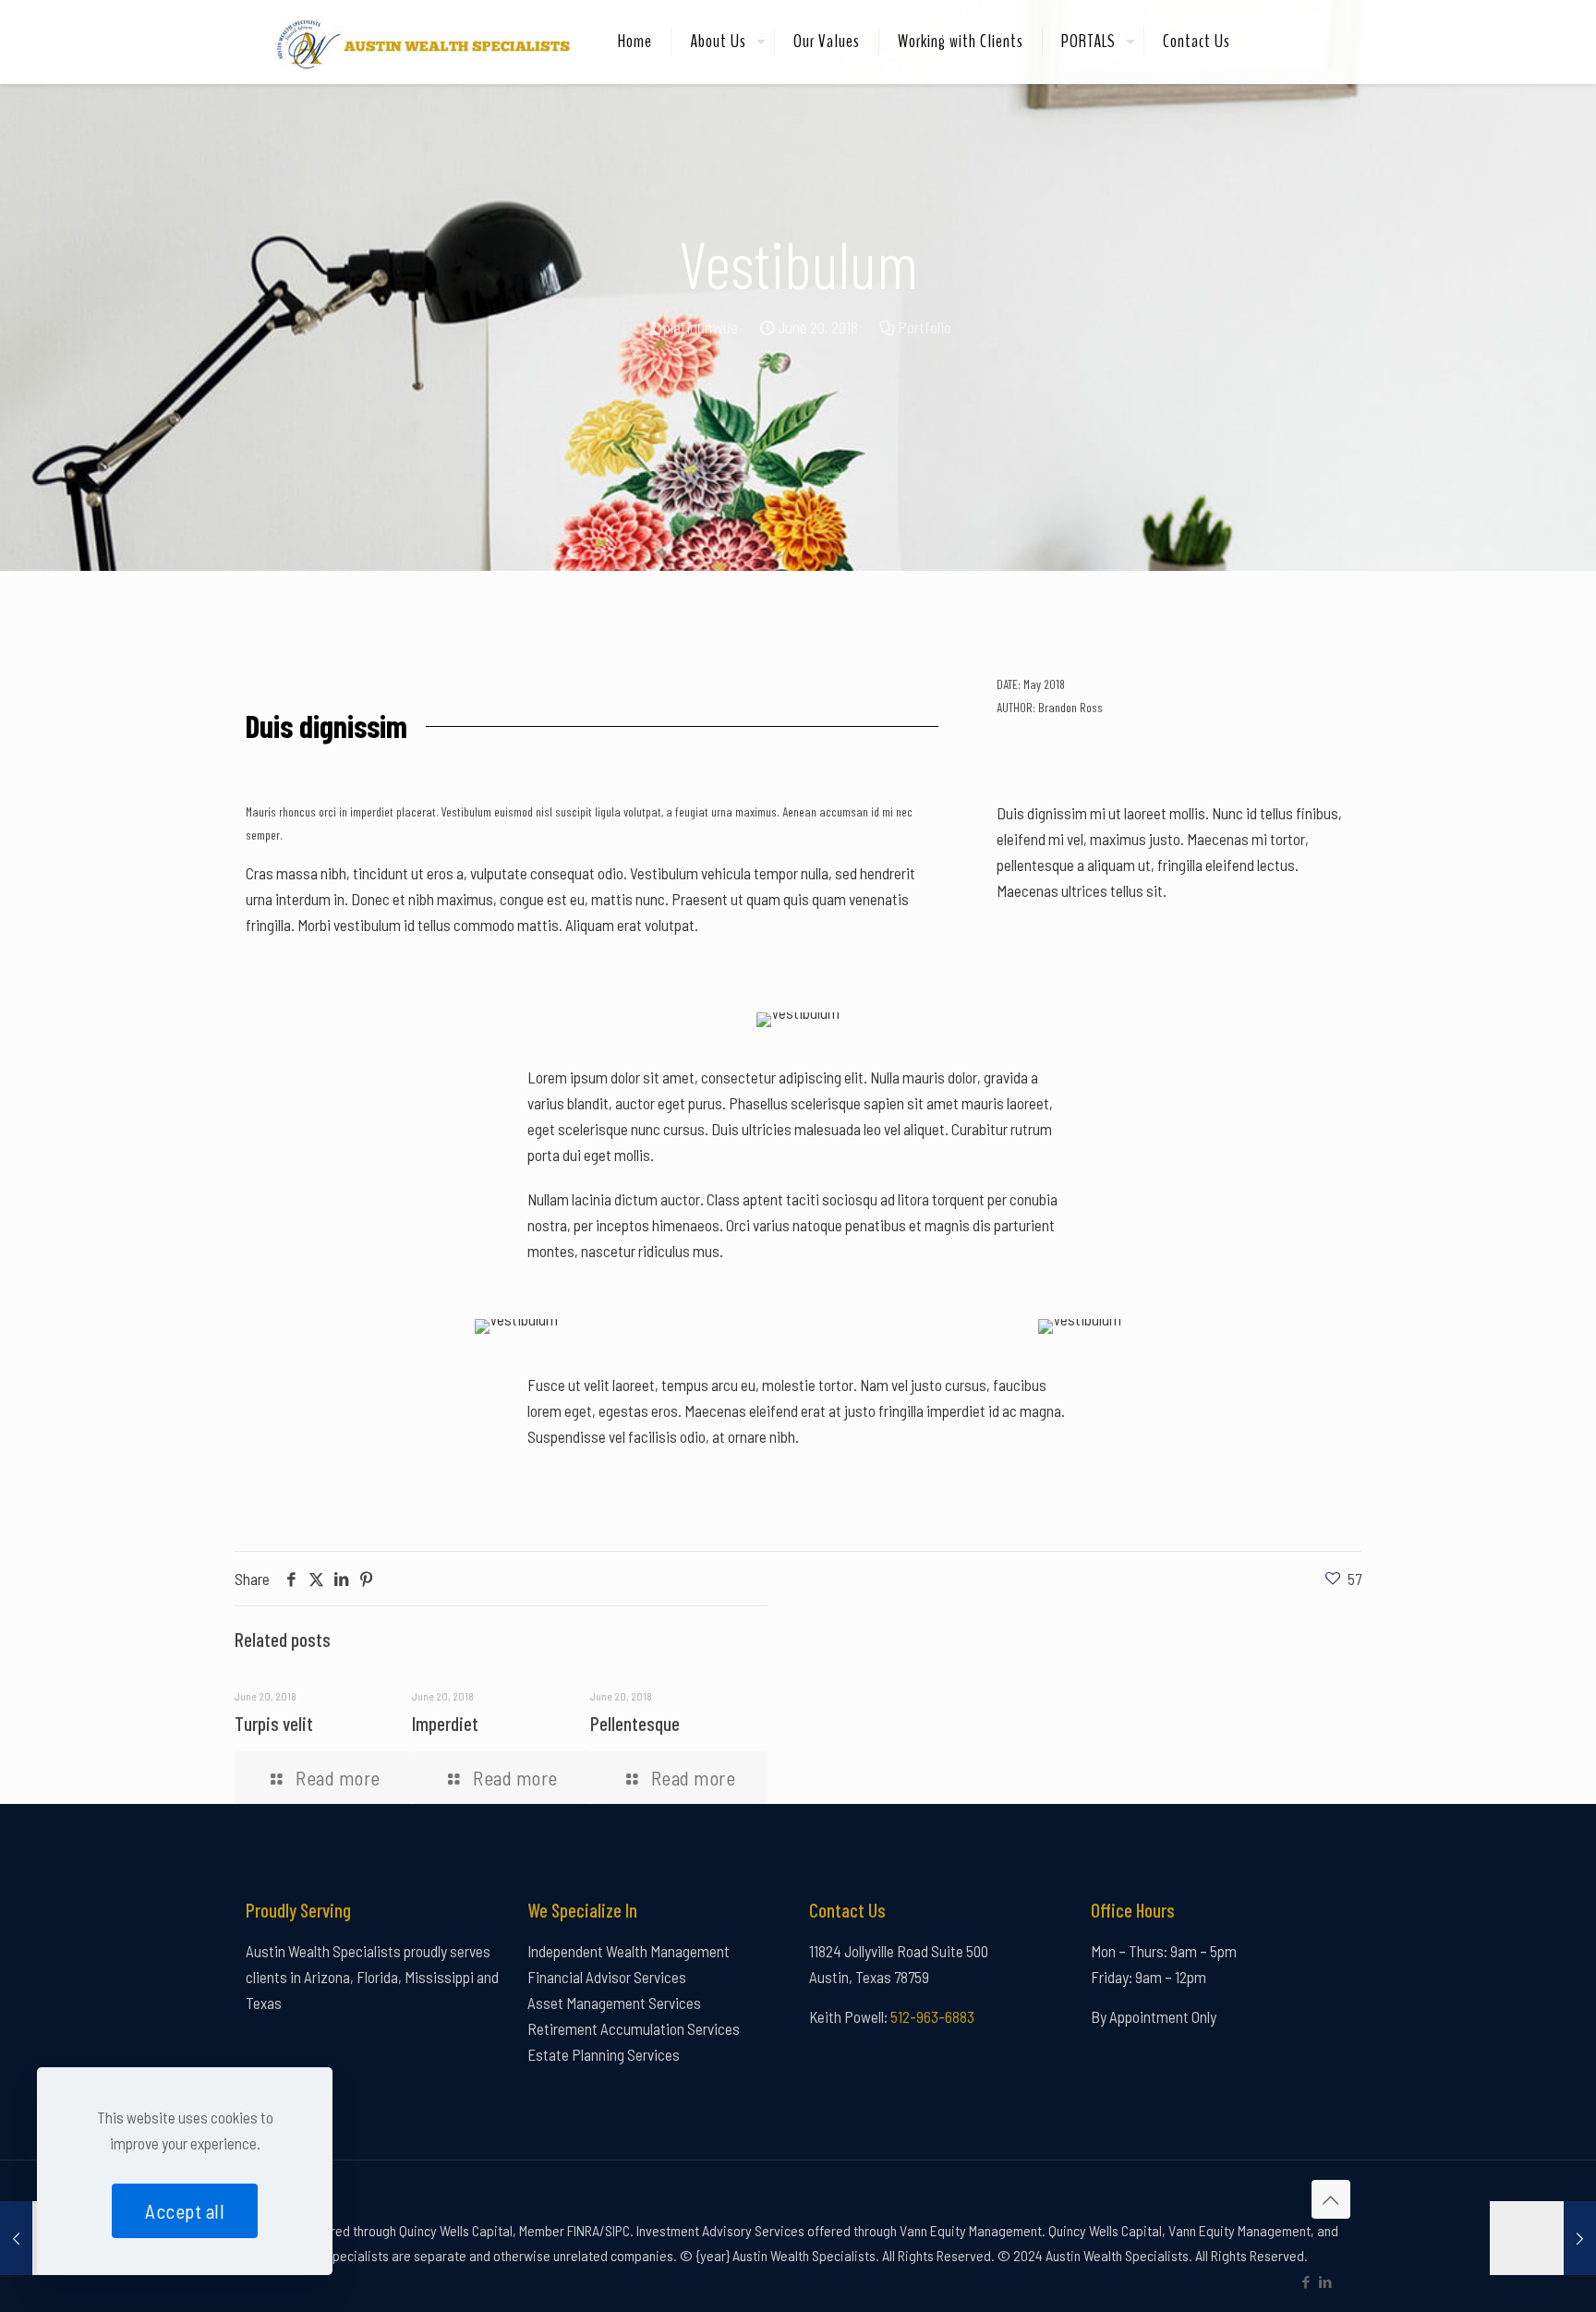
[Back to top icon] (1331, 2199)
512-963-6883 (932, 2016)
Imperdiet (445, 1723)
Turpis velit (274, 1723)
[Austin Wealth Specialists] (418, 42)
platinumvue (701, 327)
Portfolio (925, 327)
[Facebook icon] (1306, 2282)
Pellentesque (635, 1723)
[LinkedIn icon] (1325, 2282)
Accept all (185, 2211)
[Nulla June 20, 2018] (1543, 2238)
